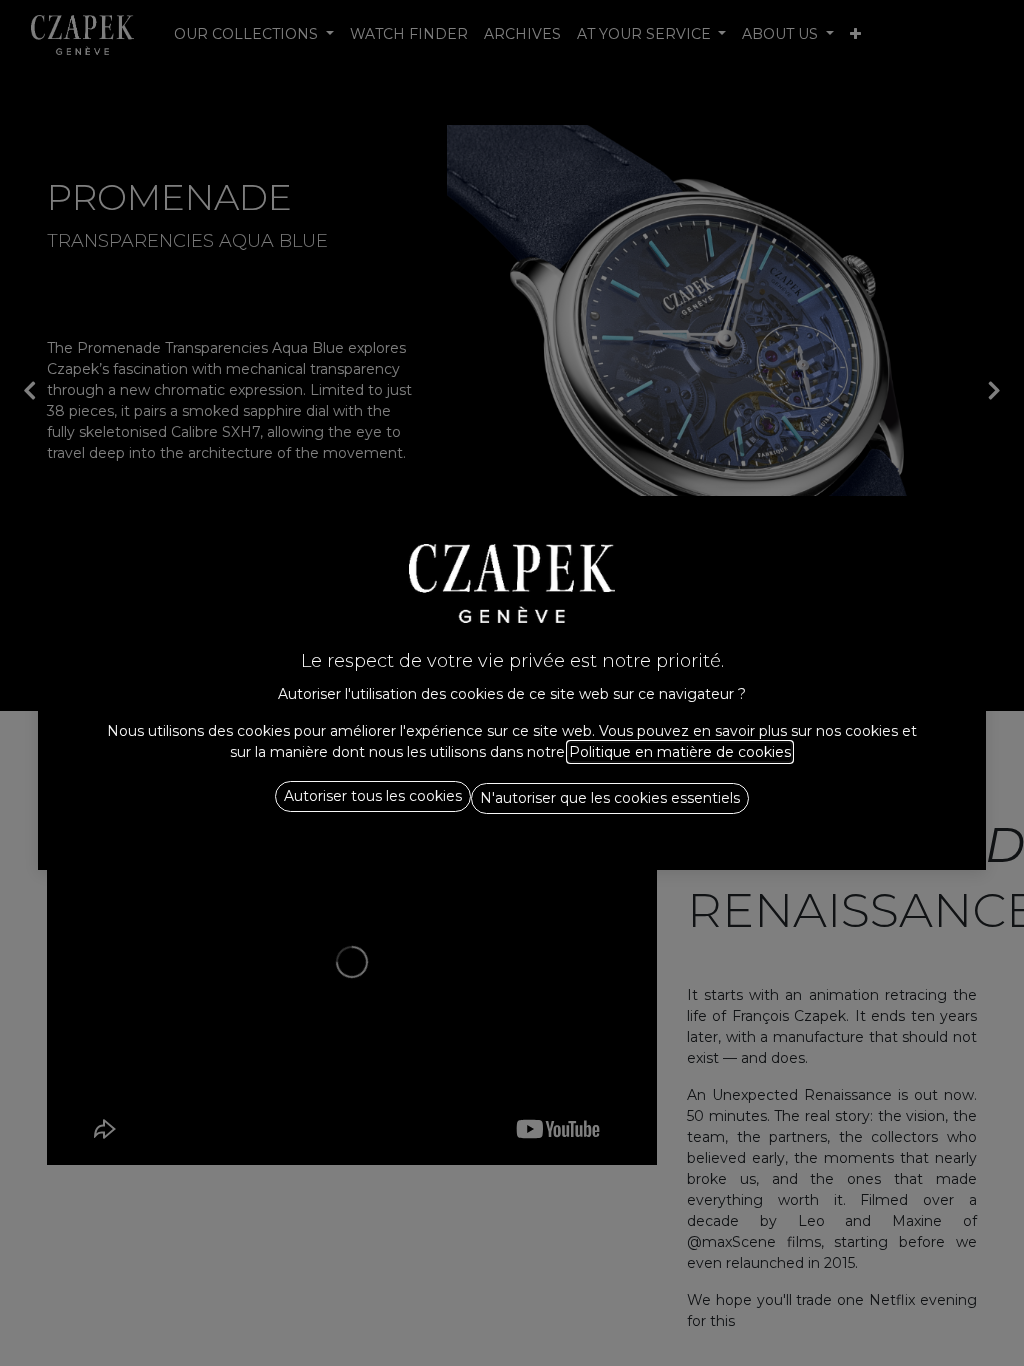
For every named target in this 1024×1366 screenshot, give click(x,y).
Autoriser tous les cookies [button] (373, 796)
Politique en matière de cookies (680, 752)
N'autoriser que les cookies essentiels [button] (610, 798)
